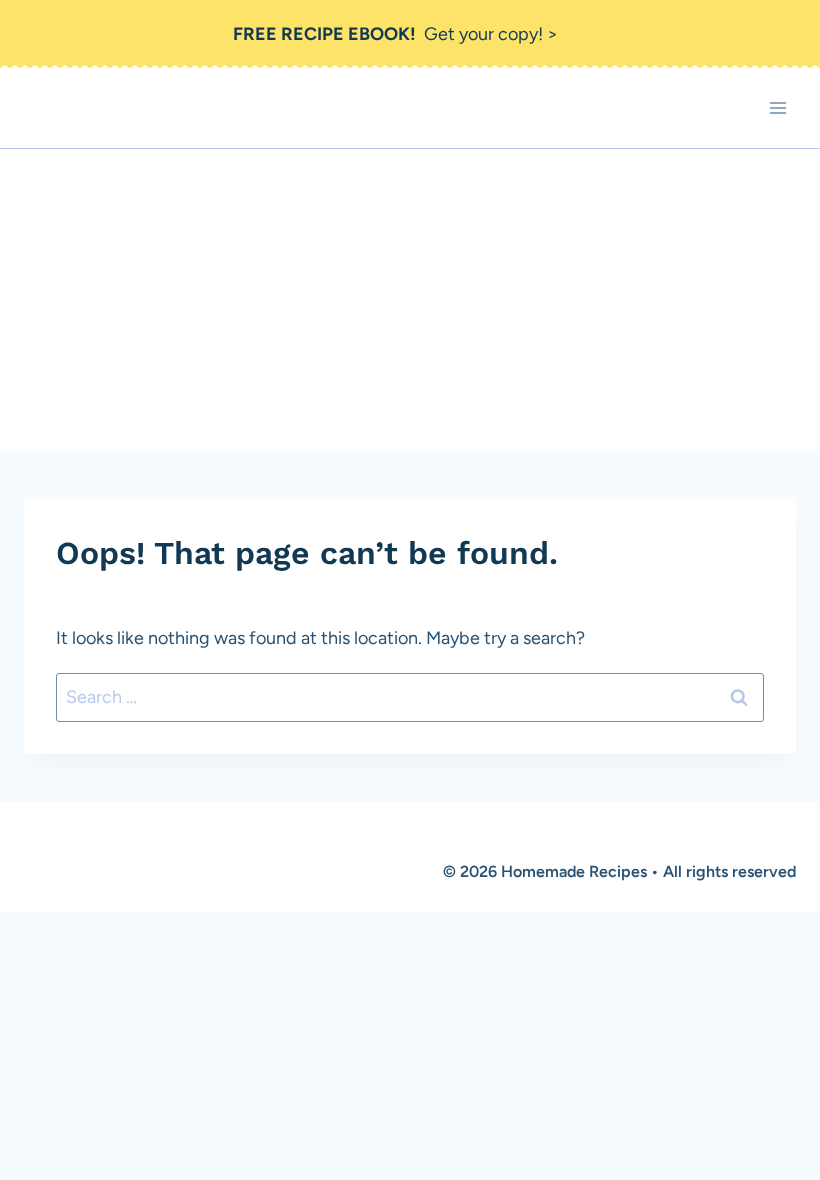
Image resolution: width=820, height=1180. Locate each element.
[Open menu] (777, 108)
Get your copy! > (395, 34)
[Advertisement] (410, 299)
